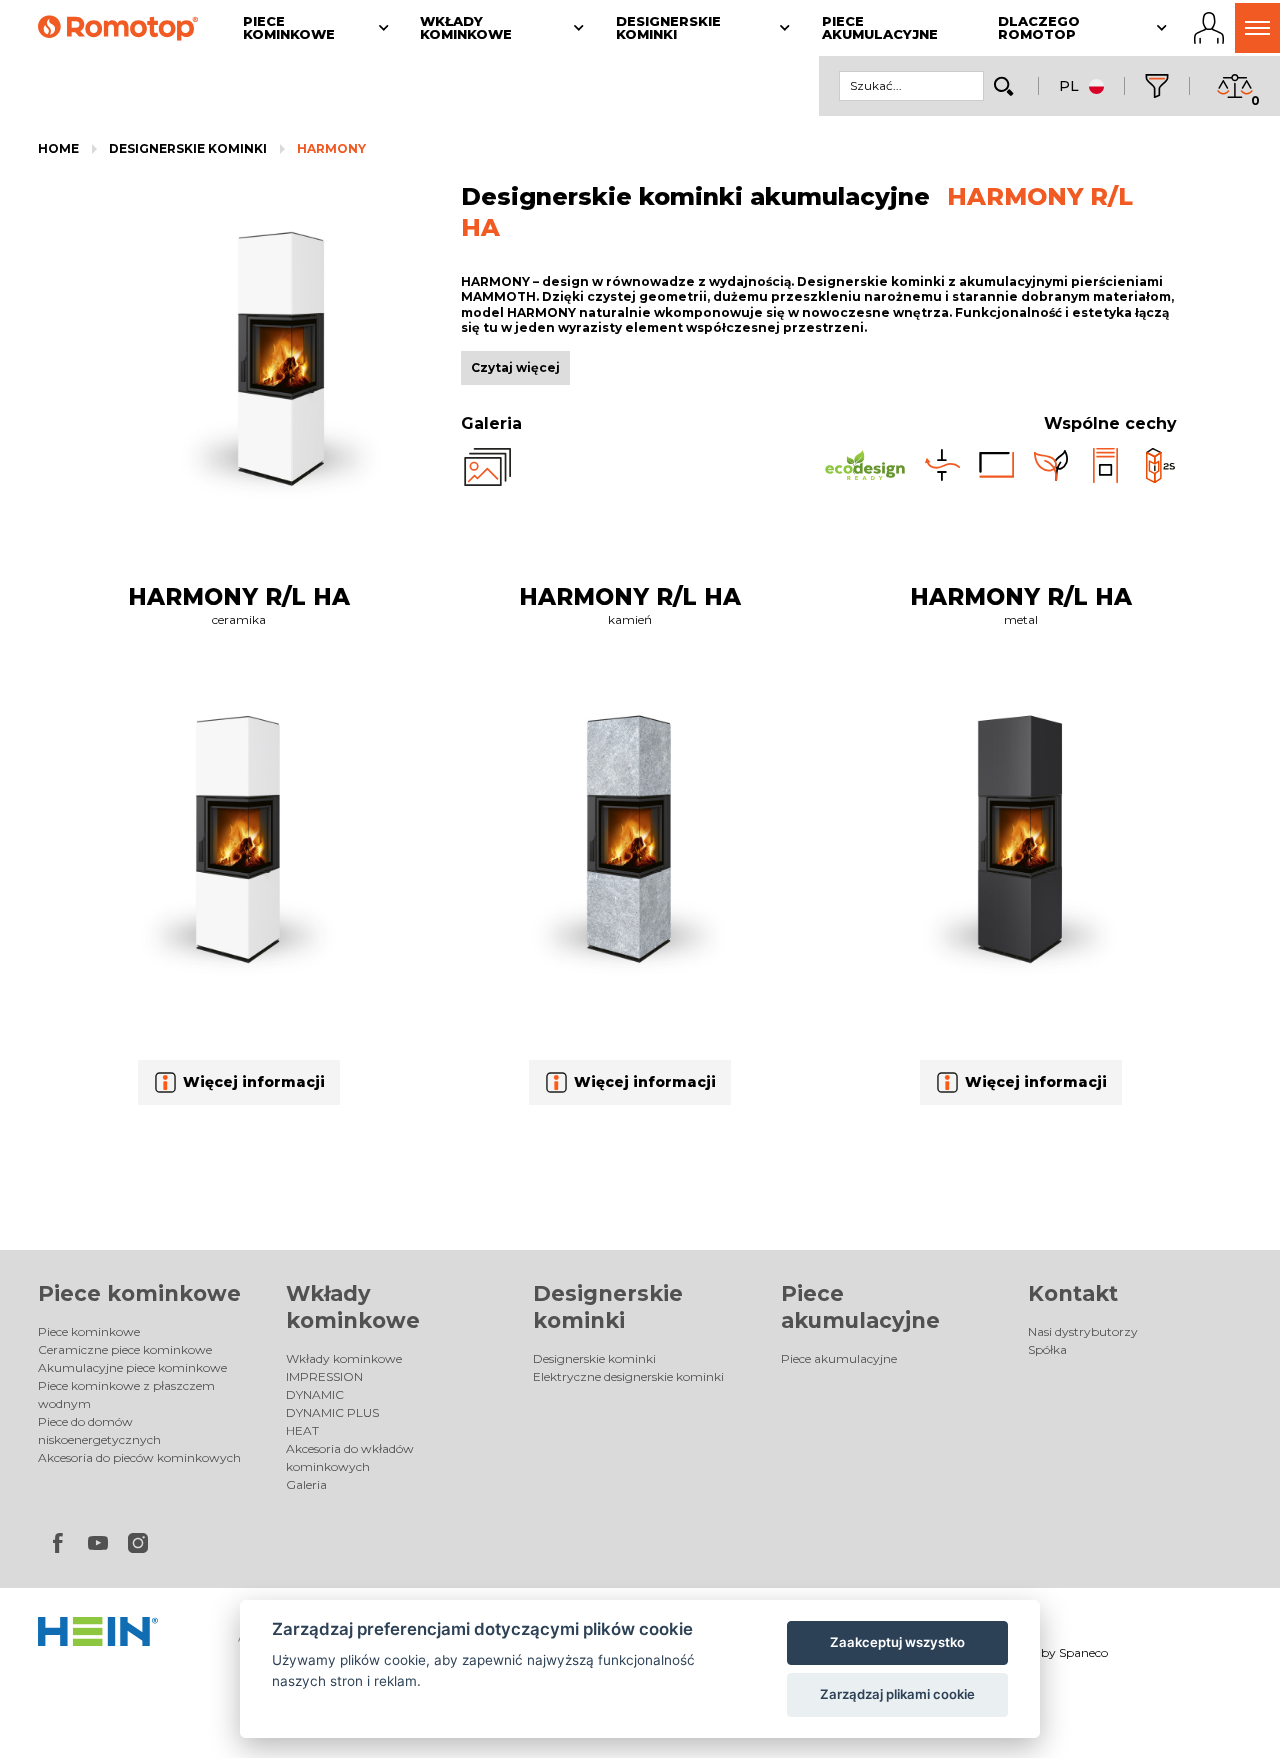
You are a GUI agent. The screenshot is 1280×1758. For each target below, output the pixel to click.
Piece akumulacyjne (839, 1358)
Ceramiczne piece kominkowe (125, 1349)
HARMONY (331, 148)
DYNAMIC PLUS (332, 1412)
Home (58, 148)
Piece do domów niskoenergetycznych (99, 1430)
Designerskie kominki (188, 148)
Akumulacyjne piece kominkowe (132, 1367)
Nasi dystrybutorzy (1083, 1331)
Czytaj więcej (515, 367)
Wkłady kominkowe (344, 1358)
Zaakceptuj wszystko (897, 1642)
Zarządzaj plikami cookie (897, 1694)
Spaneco (1083, 1652)
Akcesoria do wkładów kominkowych (350, 1457)
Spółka (1047, 1349)
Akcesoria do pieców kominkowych (139, 1457)
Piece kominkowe (139, 1293)
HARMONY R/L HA (239, 597)
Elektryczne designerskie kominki (628, 1376)
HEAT (302, 1430)
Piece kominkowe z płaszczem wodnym (126, 1394)
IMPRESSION (324, 1376)
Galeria (306, 1484)
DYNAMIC (315, 1394)
